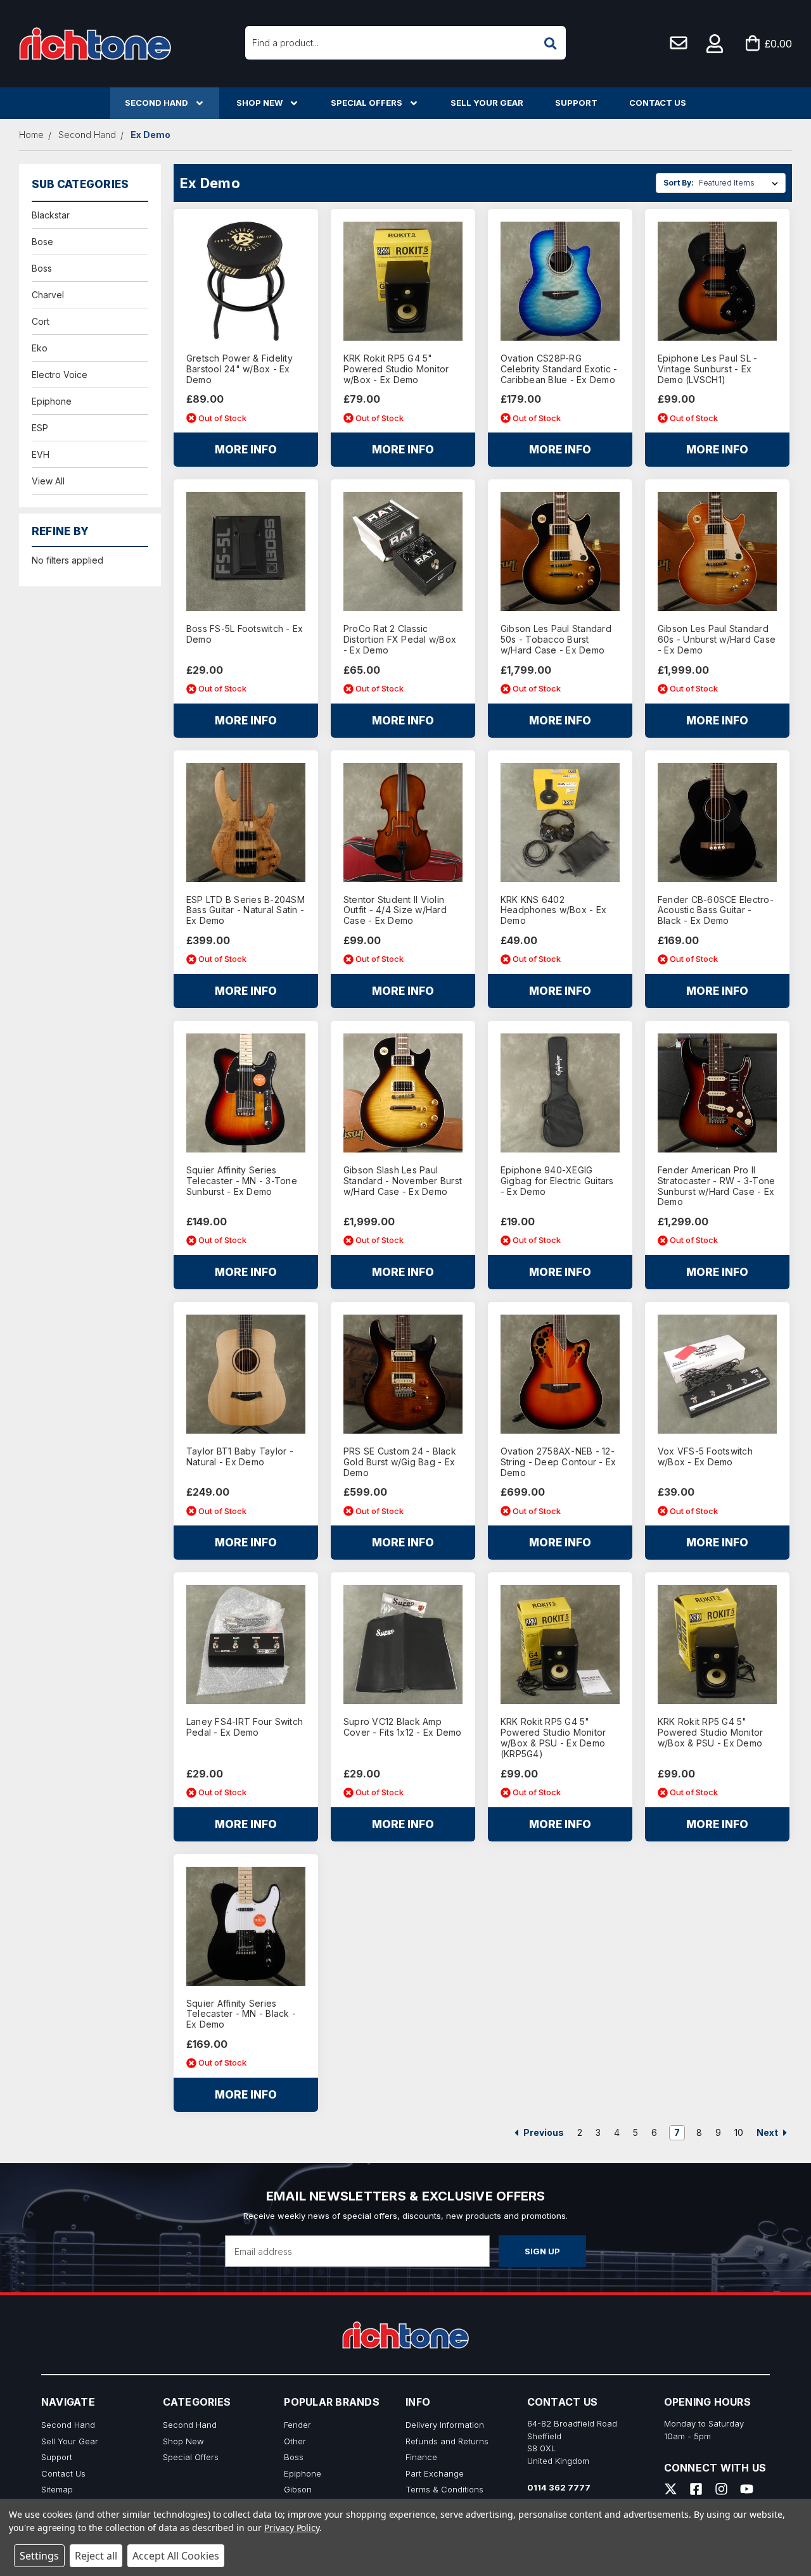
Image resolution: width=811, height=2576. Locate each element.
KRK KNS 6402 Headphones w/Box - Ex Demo (553, 911)
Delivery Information (445, 2425)
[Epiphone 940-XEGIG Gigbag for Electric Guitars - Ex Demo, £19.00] (560, 1093)
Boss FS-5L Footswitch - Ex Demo (245, 634)
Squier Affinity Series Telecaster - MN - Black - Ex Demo (241, 2014)
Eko (40, 348)
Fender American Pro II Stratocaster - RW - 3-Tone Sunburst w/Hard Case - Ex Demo (717, 1186)
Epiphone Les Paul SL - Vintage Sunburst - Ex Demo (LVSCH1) (708, 369)
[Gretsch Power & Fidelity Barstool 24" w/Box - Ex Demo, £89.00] (246, 281)
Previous (543, 2132)
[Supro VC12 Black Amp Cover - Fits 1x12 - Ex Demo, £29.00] (403, 1645)
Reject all (96, 2556)
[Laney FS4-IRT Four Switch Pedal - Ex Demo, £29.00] (246, 1645)
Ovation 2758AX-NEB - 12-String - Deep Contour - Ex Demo (559, 1462)
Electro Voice (60, 375)
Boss (42, 268)
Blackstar (51, 215)
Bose (42, 242)
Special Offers (367, 103)
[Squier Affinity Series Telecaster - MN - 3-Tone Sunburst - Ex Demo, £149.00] (246, 1093)
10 (739, 2132)
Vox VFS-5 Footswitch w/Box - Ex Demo (705, 1457)
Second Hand (156, 103)
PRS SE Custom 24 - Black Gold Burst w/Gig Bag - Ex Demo (400, 1462)
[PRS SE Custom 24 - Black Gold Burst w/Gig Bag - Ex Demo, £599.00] (403, 1374)
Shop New (259, 103)
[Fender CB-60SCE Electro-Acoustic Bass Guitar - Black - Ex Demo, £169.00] (717, 823)
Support (576, 103)
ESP (40, 428)
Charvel (48, 295)
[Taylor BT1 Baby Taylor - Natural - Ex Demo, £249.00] (246, 1374)
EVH (41, 454)
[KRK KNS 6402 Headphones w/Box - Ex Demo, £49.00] (560, 823)
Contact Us (658, 103)
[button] (715, 44)
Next (768, 2132)
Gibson (298, 2489)
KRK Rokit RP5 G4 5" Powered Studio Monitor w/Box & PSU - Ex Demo (711, 1733)
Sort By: (679, 183)
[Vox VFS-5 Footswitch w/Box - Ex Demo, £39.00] (717, 1374)
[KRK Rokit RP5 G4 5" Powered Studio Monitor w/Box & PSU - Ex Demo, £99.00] (717, 1645)
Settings (39, 2556)
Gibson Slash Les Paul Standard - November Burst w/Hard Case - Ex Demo (403, 1181)
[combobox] (405, 43)
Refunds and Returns (447, 2441)
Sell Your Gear (487, 103)
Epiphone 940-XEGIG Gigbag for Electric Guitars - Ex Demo (557, 1181)
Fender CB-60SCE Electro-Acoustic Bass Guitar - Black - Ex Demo (716, 911)
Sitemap (57, 2489)
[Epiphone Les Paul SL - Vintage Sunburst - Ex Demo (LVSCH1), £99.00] (717, 281)
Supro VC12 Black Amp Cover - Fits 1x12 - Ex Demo (403, 1727)
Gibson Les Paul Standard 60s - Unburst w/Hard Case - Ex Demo (717, 640)
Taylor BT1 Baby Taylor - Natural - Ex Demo (240, 1457)
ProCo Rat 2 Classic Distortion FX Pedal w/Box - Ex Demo (400, 640)
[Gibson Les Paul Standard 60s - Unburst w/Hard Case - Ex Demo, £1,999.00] (717, 552)
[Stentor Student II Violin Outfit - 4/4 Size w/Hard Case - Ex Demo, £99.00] (403, 823)
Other (295, 2441)
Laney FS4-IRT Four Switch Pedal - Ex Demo (245, 1727)
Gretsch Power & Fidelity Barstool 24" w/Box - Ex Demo (239, 369)
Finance (421, 2457)
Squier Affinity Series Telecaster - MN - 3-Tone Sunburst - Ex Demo (242, 1181)
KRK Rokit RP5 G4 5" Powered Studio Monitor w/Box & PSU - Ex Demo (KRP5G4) (553, 1738)
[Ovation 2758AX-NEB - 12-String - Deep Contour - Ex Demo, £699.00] (560, 1374)
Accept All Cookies (176, 2556)
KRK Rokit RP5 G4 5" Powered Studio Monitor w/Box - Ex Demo (396, 369)
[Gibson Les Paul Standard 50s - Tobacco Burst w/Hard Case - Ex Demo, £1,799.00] (560, 552)
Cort (41, 321)
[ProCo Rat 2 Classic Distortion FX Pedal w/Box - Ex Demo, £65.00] (403, 552)
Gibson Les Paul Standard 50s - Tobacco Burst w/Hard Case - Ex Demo (556, 640)
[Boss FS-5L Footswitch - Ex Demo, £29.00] (246, 552)
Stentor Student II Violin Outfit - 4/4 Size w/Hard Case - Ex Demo (395, 911)
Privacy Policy (292, 2528)
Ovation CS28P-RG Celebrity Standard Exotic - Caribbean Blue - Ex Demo (559, 369)
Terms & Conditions (444, 2489)
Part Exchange (435, 2473)
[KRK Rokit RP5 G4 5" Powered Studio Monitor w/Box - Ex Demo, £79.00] (403, 281)
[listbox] (741, 183)
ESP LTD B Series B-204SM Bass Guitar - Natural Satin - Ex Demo (246, 911)
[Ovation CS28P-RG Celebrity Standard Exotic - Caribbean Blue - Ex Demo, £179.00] (560, 281)
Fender (297, 2425)
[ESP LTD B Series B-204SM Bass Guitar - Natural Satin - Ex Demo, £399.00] (246, 823)
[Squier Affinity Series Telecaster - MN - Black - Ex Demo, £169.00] (246, 1926)
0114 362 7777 (559, 2487)
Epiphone (52, 401)
